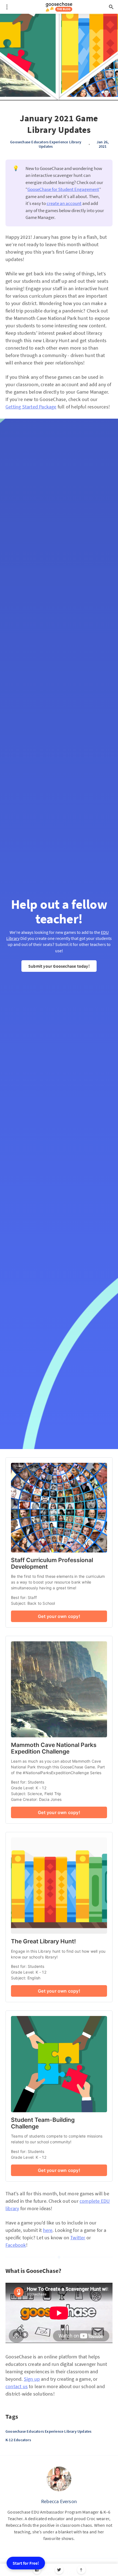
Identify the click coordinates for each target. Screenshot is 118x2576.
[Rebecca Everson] (59, 2479)
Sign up (32, 2379)
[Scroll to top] (81, 2570)
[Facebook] (37, 2570)
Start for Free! (26, 2563)
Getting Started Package (31, 407)
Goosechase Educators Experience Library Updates (46, 144)
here (48, 2230)
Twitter (78, 2238)
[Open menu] (7, 7)
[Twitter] (59, 2570)
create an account (64, 203)
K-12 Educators (18, 2440)
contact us (17, 2386)
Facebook (16, 2245)
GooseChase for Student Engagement (63, 189)
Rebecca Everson (59, 2501)
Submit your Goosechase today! (59, 966)
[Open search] (111, 7)
